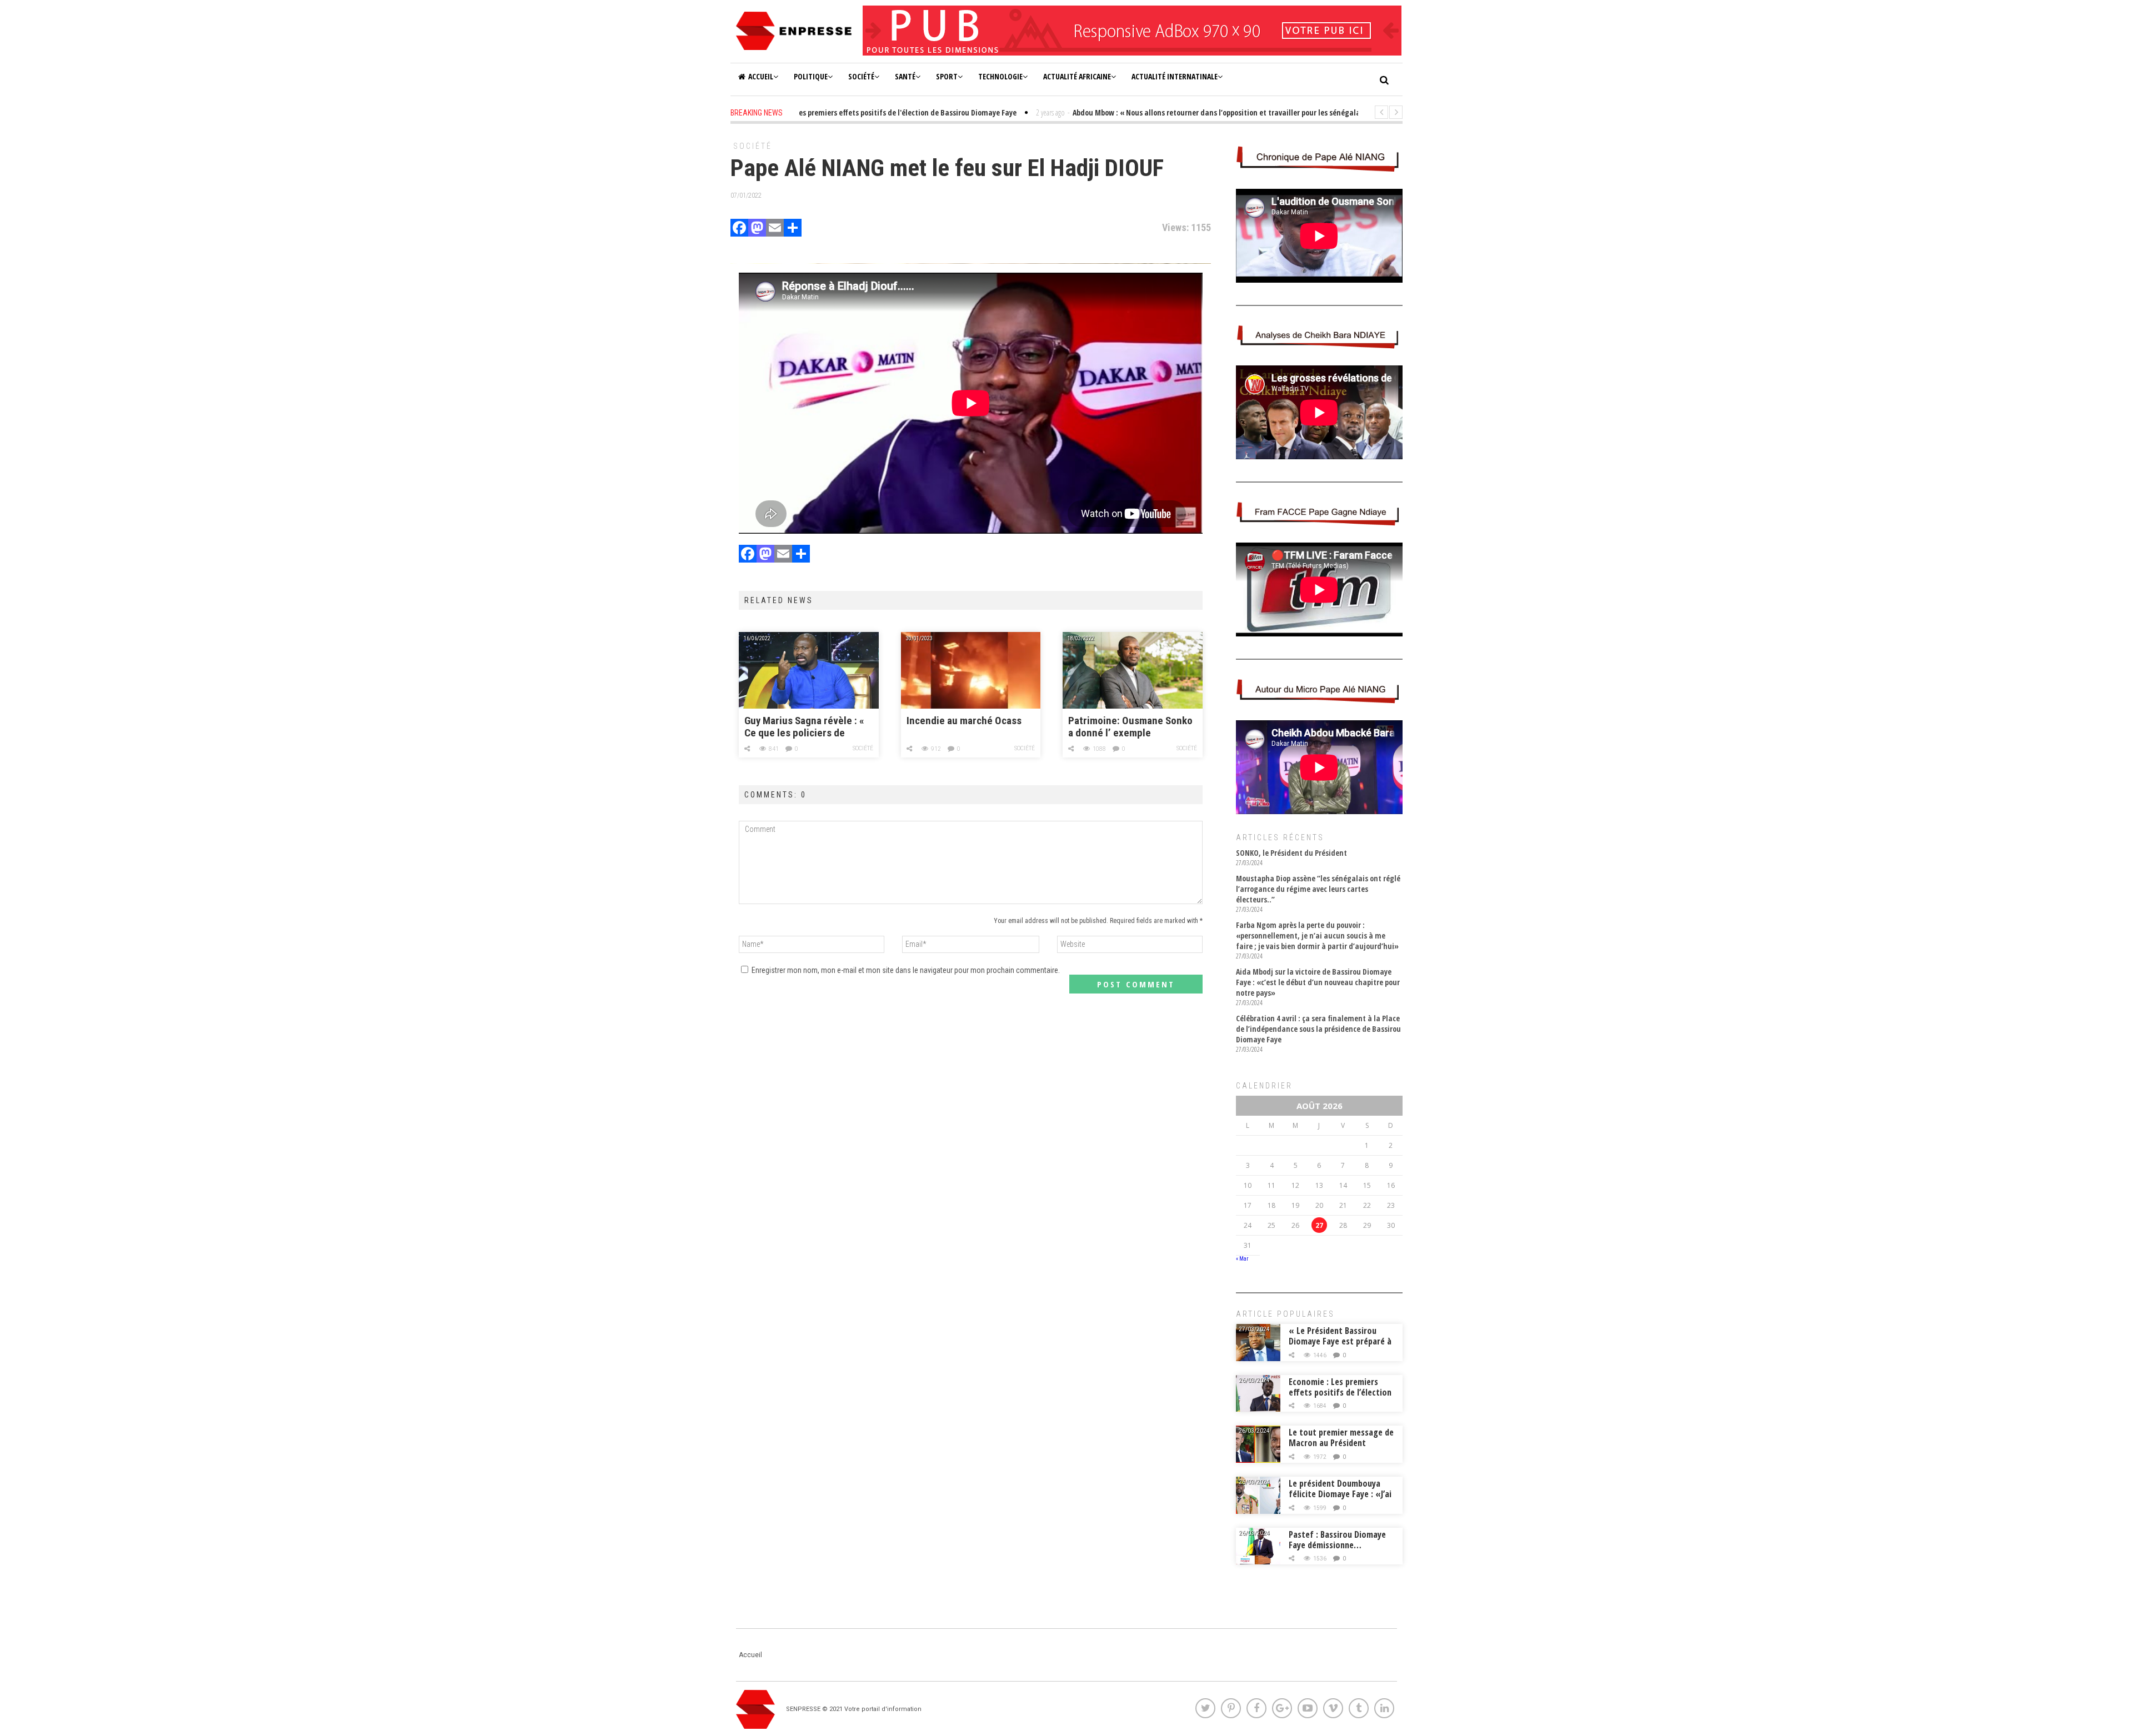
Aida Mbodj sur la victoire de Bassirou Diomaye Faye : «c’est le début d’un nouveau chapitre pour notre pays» (1318, 982)
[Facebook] (739, 229)
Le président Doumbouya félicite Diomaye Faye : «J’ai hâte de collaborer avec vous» (1340, 1499)
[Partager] (793, 229)
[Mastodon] (757, 229)
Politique (811, 76)
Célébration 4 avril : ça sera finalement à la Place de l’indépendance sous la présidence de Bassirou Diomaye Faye (1318, 1029)
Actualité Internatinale (1175, 76)
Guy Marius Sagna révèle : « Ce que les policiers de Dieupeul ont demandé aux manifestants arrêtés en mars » (804, 727)
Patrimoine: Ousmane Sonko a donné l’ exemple (1130, 727)
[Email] (775, 229)
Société (861, 76)
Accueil (761, 76)
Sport (947, 76)
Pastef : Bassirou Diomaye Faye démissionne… (1337, 1540)
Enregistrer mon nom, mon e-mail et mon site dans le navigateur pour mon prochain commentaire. (906, 970)
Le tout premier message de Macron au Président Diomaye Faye (1341, 1443)
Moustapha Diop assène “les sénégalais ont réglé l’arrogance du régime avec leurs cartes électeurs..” (1318, 889)
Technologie (1000, 76)
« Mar (1242, 1259)
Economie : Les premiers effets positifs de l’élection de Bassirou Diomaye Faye (1340, 1392)
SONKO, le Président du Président (1291, 853)
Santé (905, 76)
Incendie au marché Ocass (964, 721)
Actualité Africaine (1077, 76)
